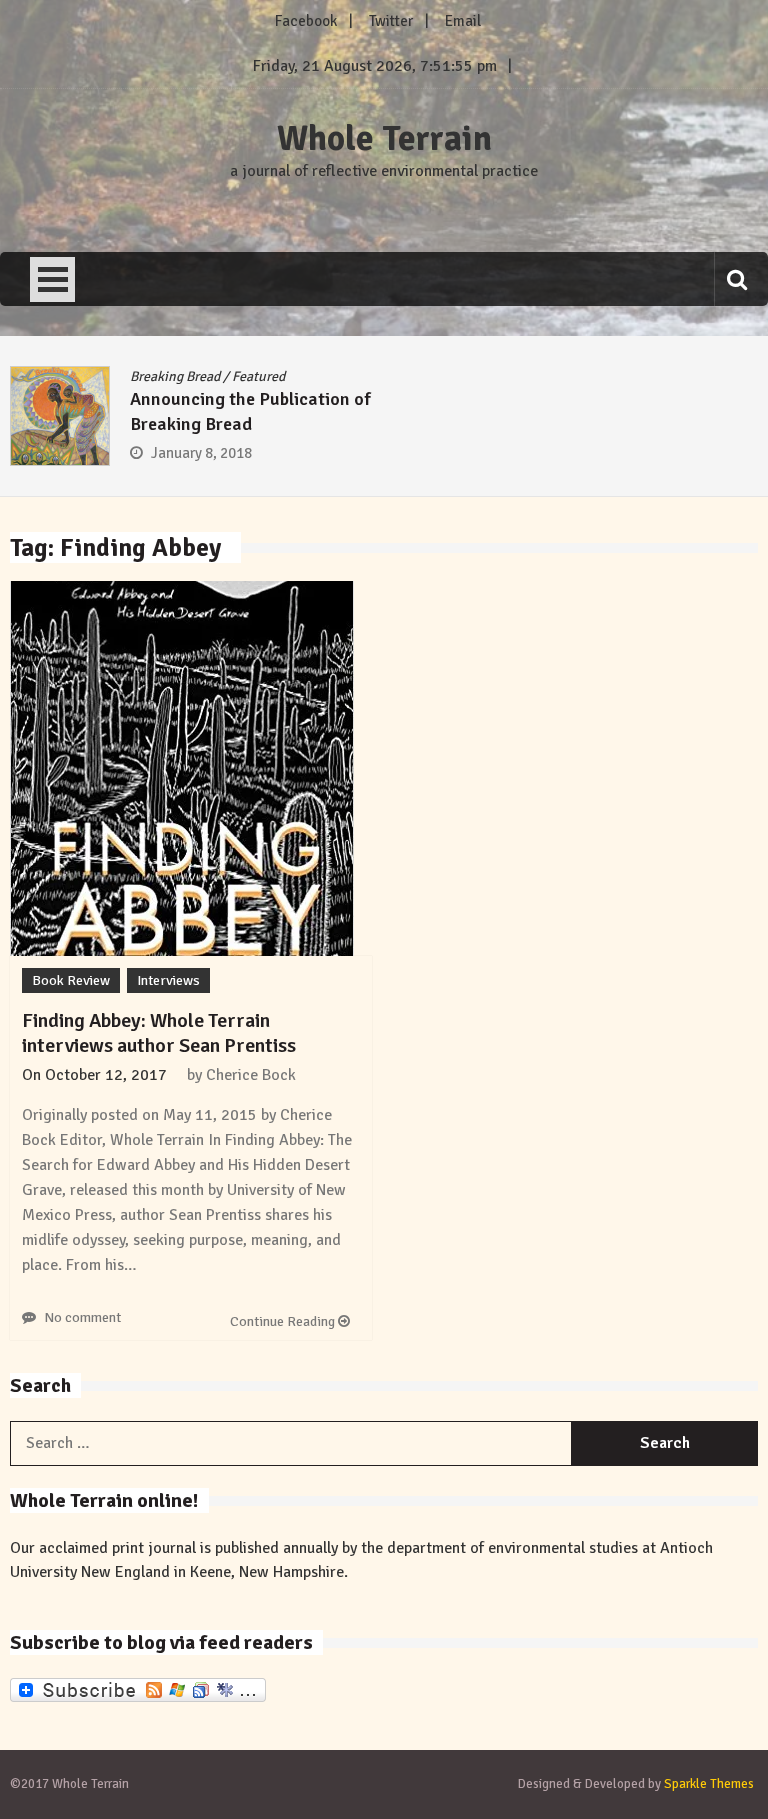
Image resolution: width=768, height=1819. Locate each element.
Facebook (306, 21)
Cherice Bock (251, 1075)
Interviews (168, 980)
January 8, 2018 (201, 453)
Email (463, 21)
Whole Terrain (384, 139)
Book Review (71, 980)
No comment (82, 1317)
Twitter (391, 21)
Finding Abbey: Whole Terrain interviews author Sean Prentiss (159, 1033)
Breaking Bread (175, 376)
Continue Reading (284, 1321)
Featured (258, 376)
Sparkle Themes (709, 1784)
